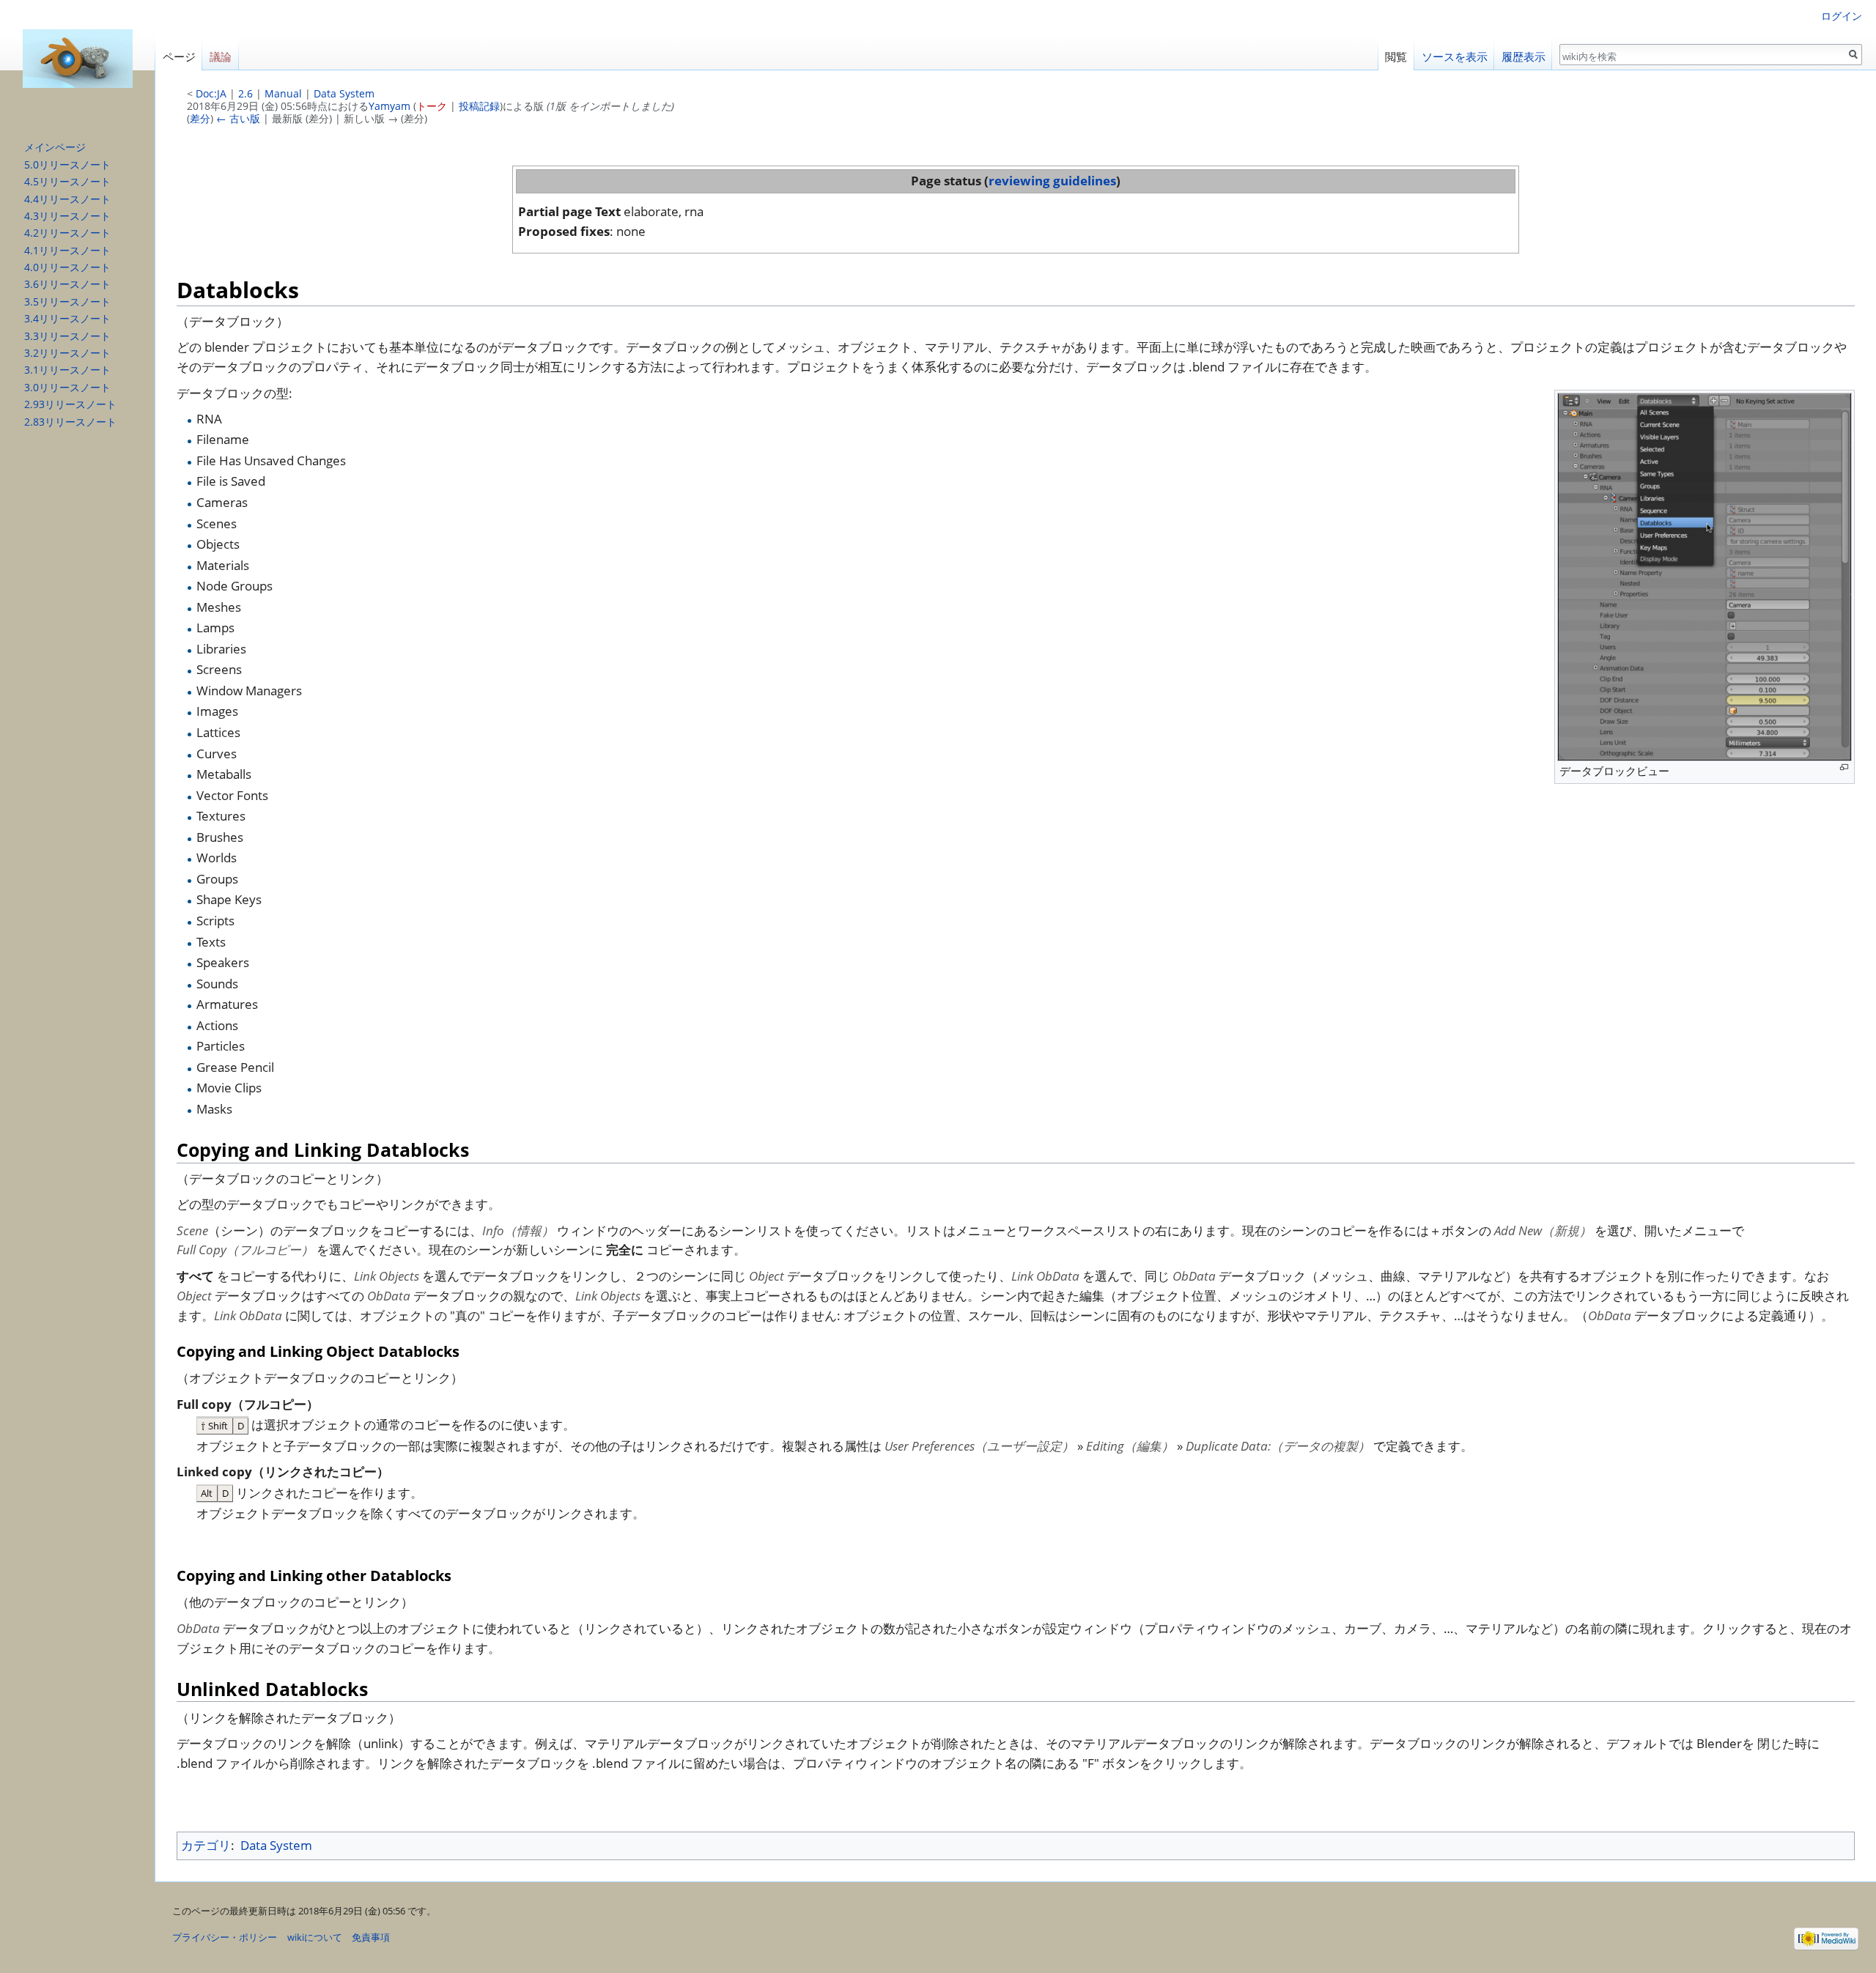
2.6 (245, 93)
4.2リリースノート (67, 233)
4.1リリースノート (67, 250)
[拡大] (1844, 767)
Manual (283, 93)
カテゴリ (206, 1845)
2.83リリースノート (70, 422)
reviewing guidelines (1052, 181)
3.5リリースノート (67, 301)
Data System (344, 93)
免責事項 (371, 1937)
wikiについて (315, 1937)
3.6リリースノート (67, 284)
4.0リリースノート (67, 267)
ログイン (1842, 16)
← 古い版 (238, 118)
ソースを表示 (1455, 57)
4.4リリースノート (67, 199)
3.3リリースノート (67, 336)
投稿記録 (479, 106)
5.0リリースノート (67, 164)
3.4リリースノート (67, 318)
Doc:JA (211, 93)
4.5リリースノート (67, 181)
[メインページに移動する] (78, 59)
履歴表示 (1524, 57)
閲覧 (1396, 57)
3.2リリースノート (67, 353)
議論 (221, 57)
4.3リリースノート (67, 216)
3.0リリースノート (67, 387)
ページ (179, 57)
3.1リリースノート (67, 370)
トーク (432, 106)
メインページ (55, 147)
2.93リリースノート (70, 404)
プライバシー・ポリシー (225, 1937)
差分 (200, 118)
